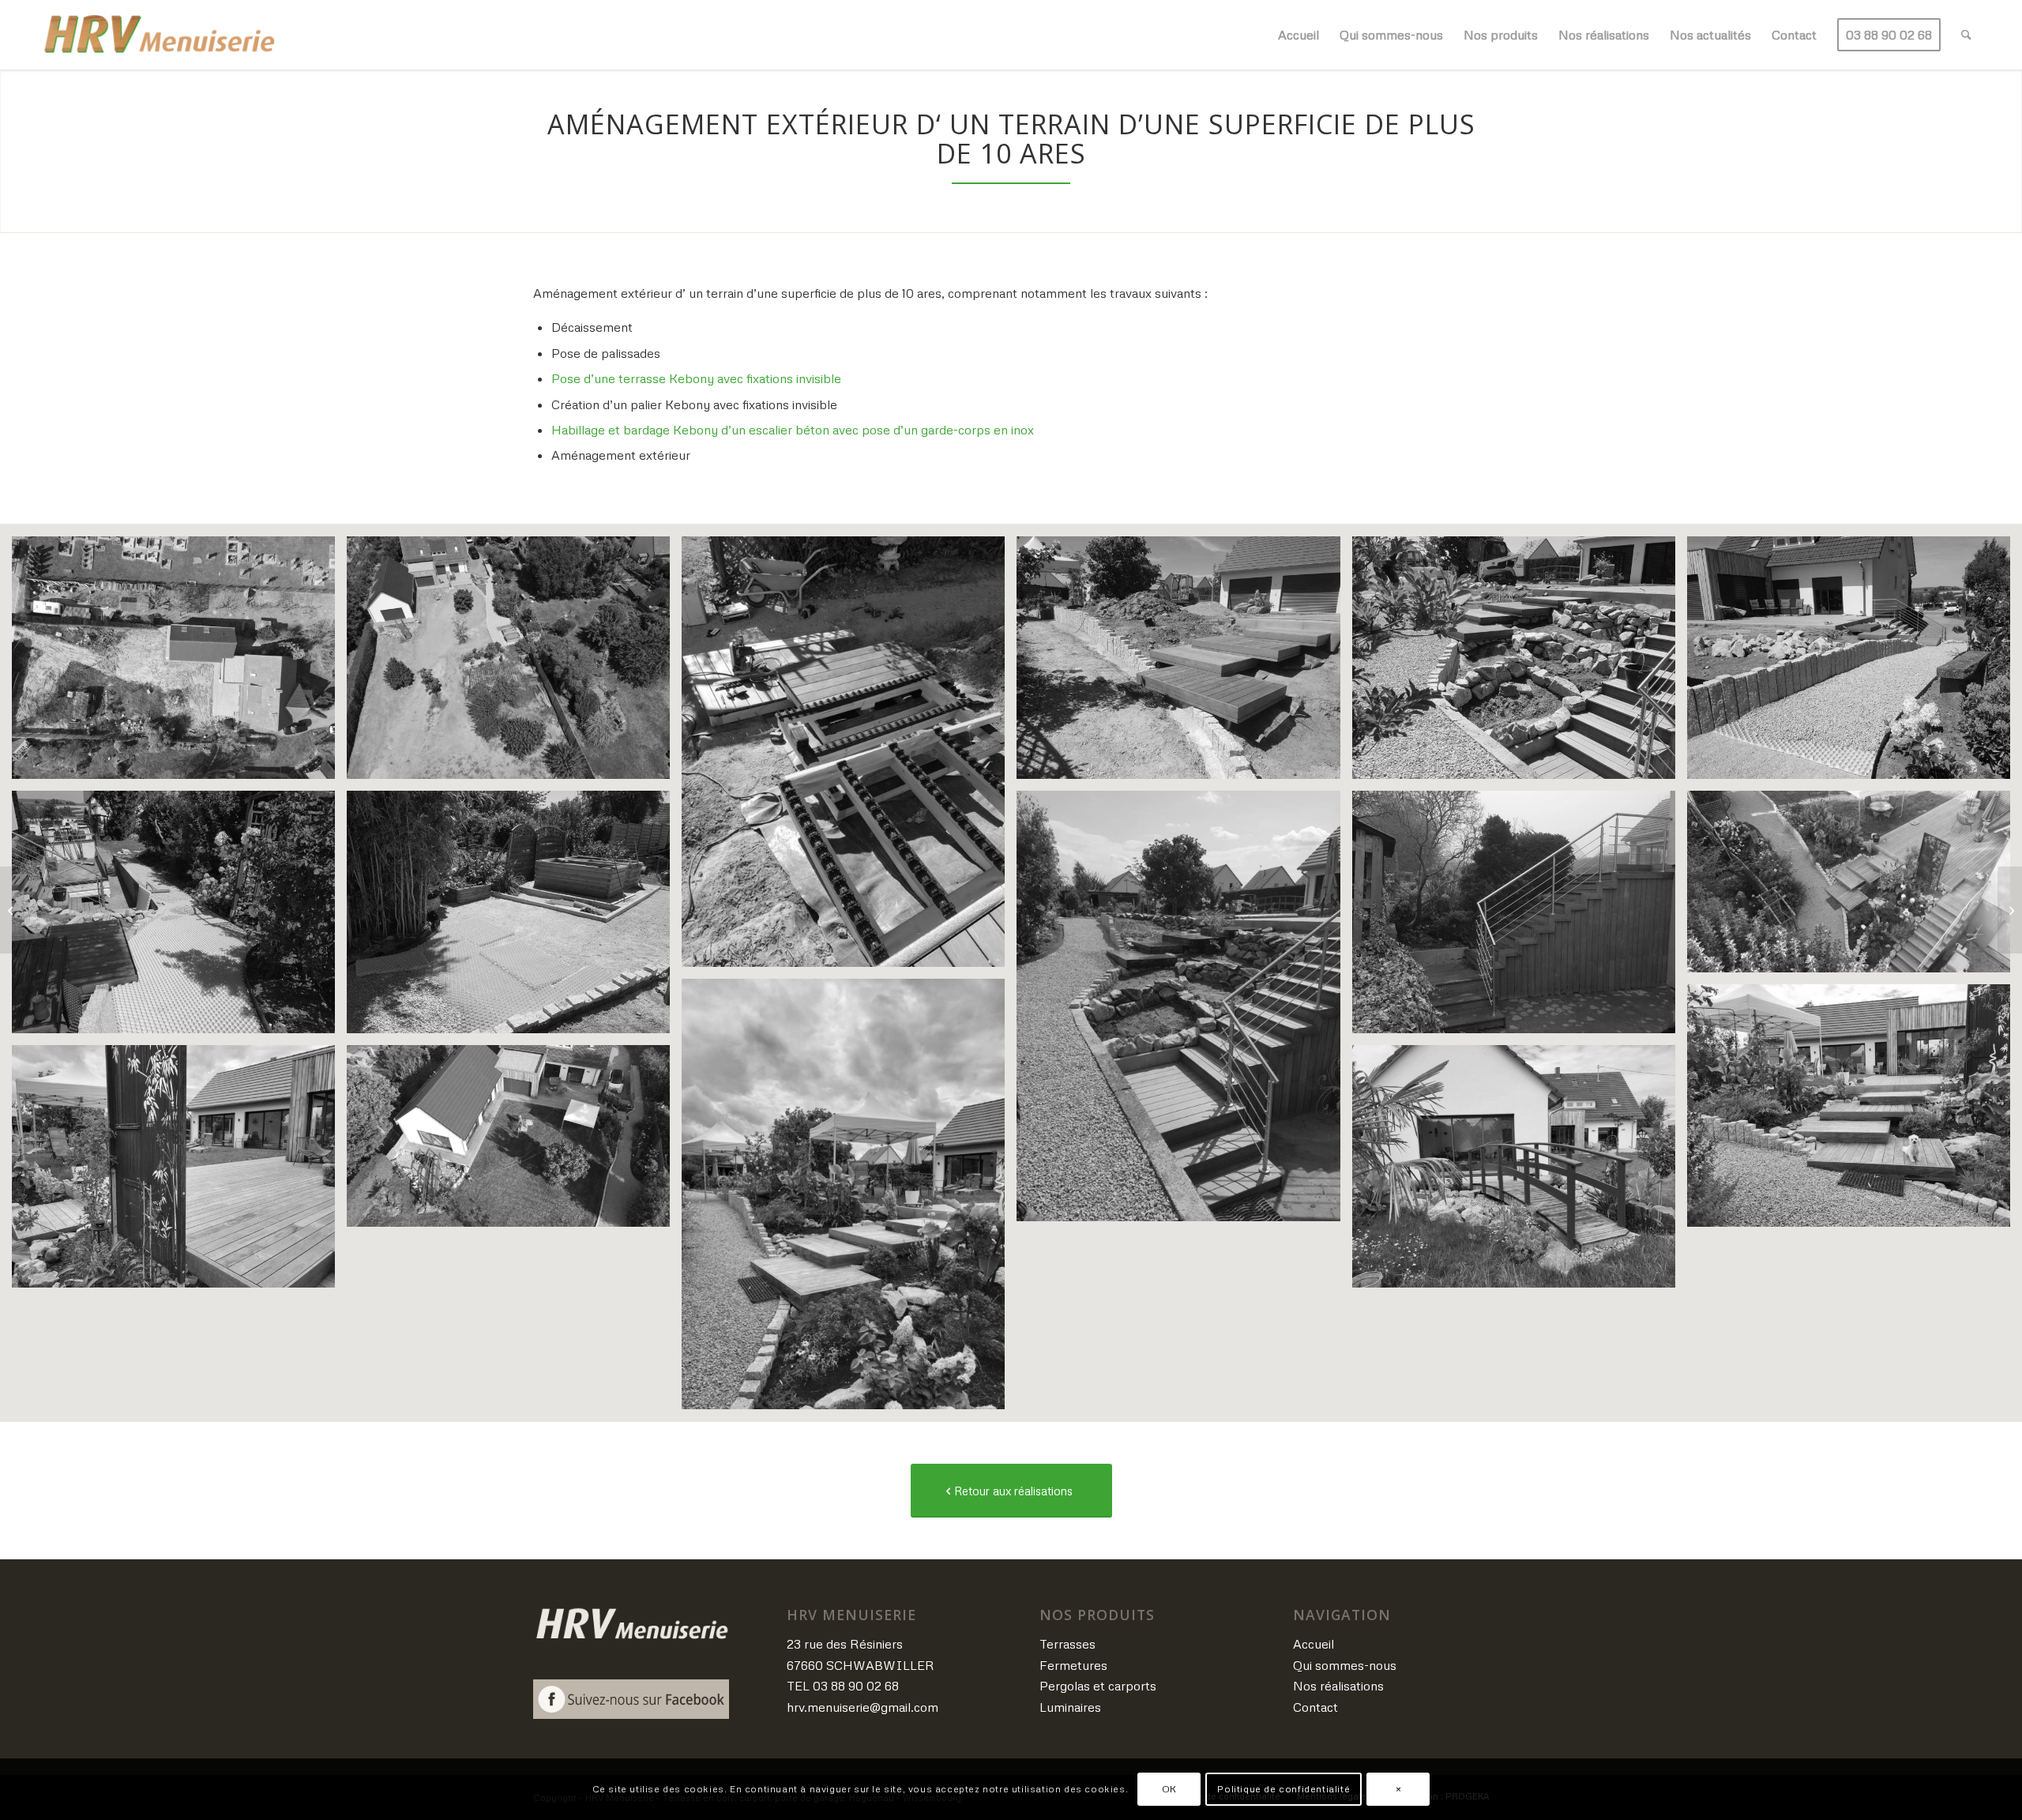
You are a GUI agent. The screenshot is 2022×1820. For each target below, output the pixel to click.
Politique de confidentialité (1283, 1789)
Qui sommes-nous (1345, 1665)
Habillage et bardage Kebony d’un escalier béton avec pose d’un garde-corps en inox (793, 430)
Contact (1315, 1707)
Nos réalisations (1338, 1686)
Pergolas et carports (1098, 1686)
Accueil (1314, 1644)
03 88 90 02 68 (856, 1686)
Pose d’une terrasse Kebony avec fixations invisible (696, 378)
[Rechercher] (1966, 35)
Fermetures (1073, 1665)
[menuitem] (1299, 35)
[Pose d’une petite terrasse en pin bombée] (12, 910)
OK (1169, 1789)
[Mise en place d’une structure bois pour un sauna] (2010, 910)
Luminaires (1070, 1707)
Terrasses (1067, 1644)
